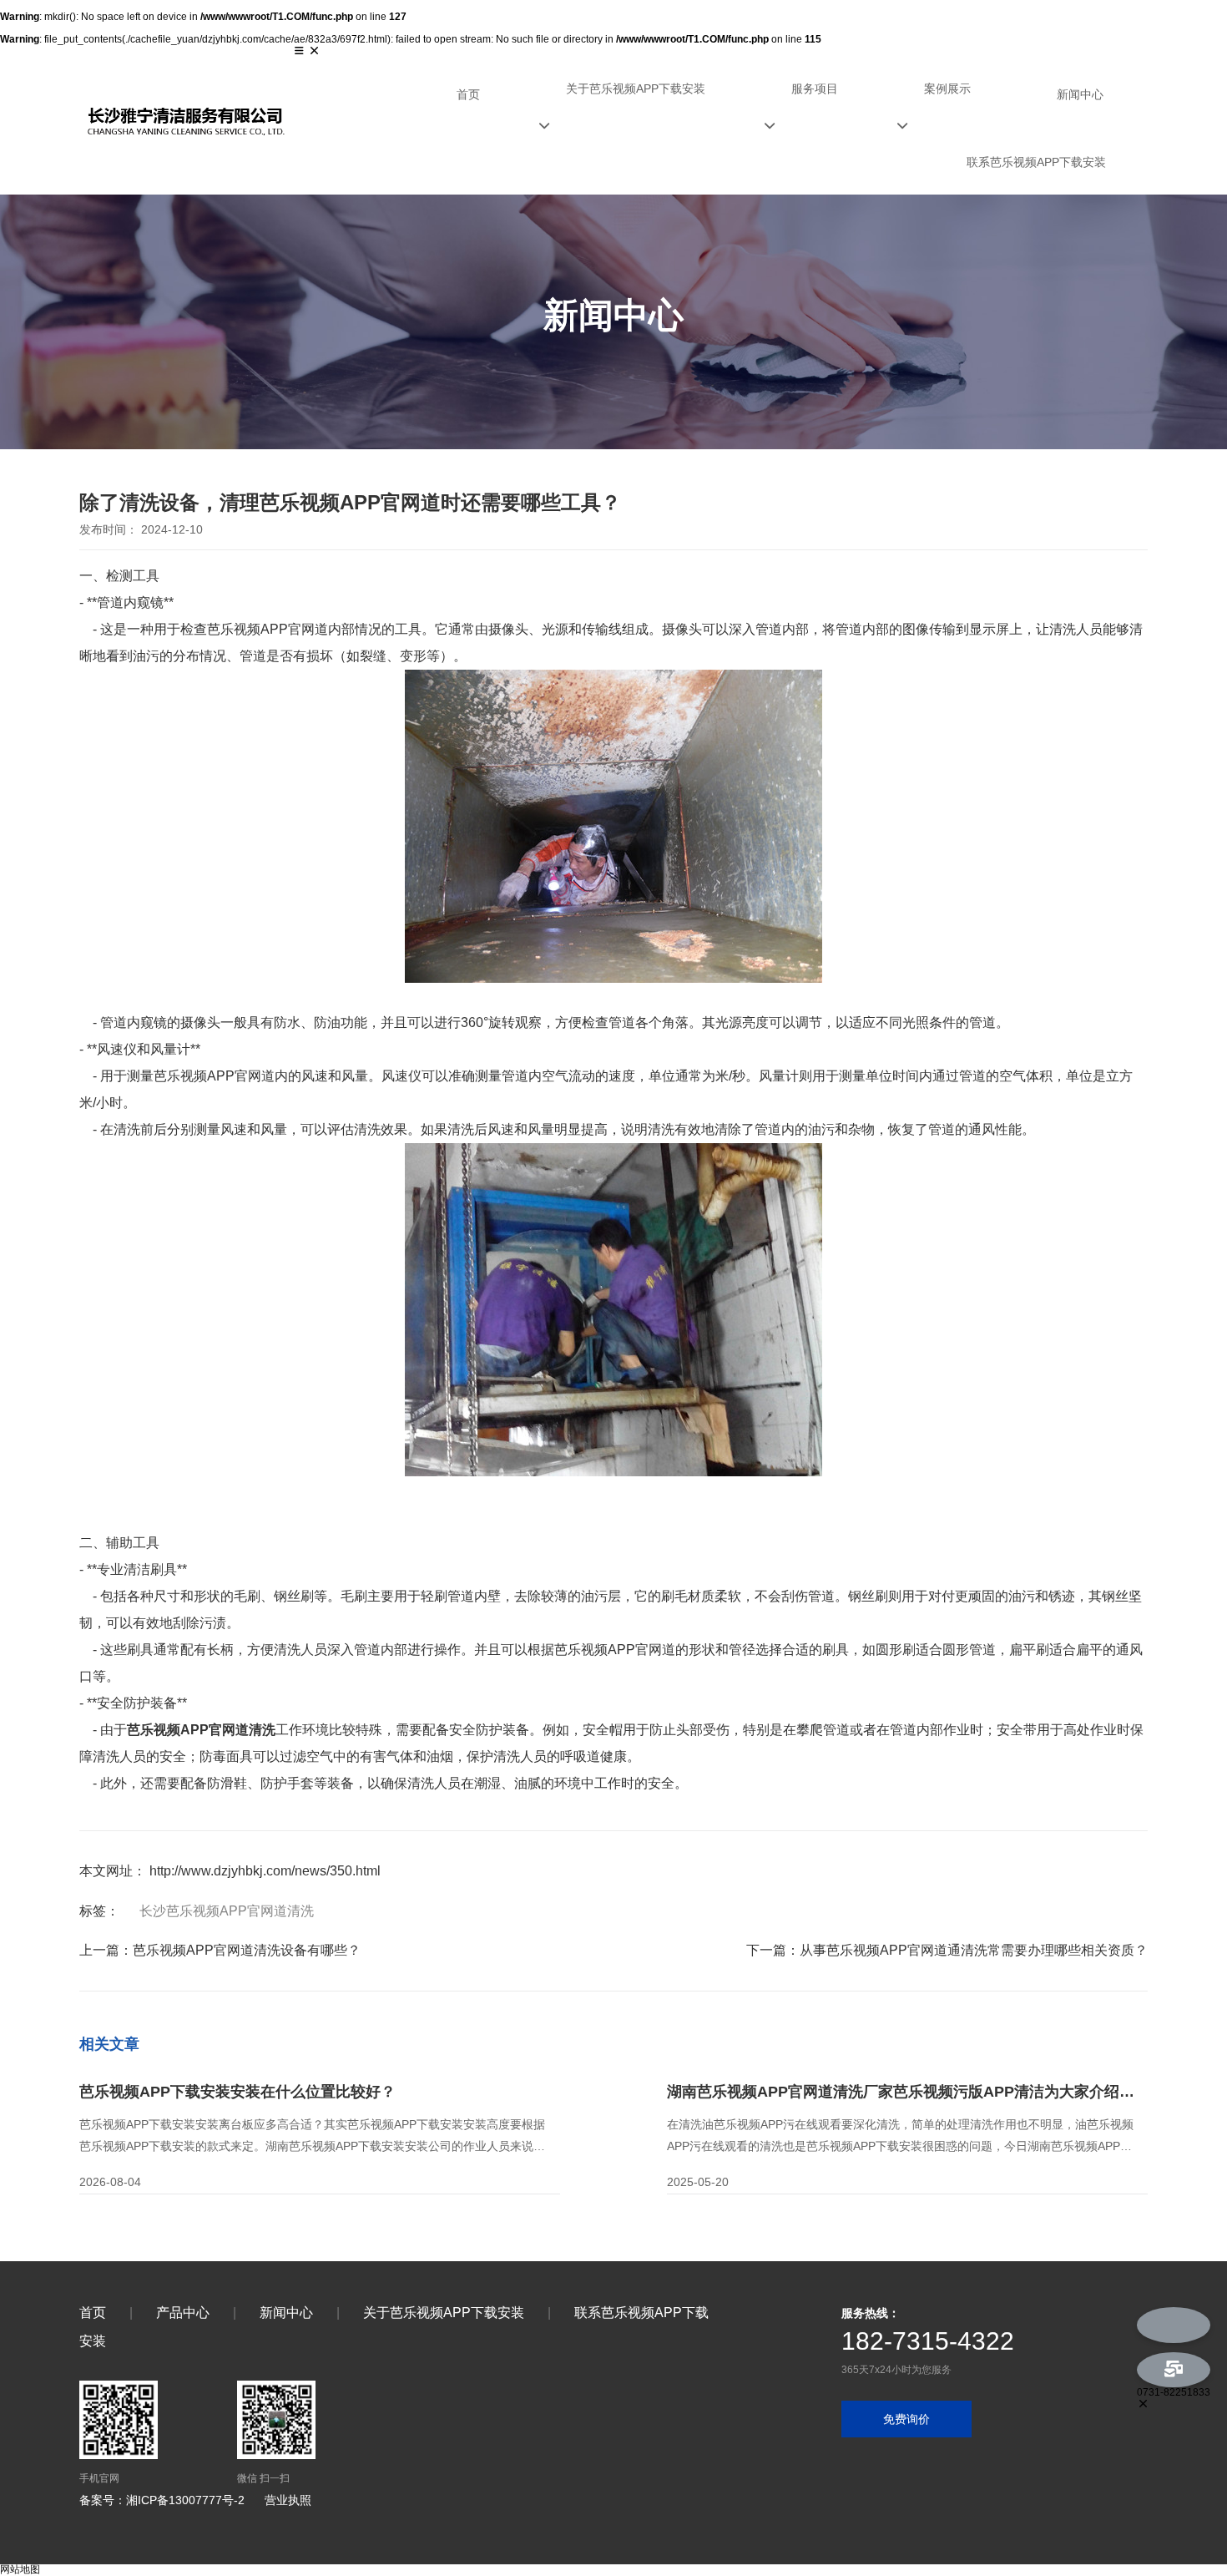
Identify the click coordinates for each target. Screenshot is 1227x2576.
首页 (468, 94)
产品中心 (183, 2313)
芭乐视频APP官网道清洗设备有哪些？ (247, 1950)
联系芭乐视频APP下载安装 (1036, 162)
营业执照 (288, 2500)
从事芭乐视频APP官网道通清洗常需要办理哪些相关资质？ (974, 1950)
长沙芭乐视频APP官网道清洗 (227, 1911)
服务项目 (815, 89)
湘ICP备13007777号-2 (185, 2500)
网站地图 (20, 2569)
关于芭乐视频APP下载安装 (636, 89)
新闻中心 (1080, 94)
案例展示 (947, 89)
